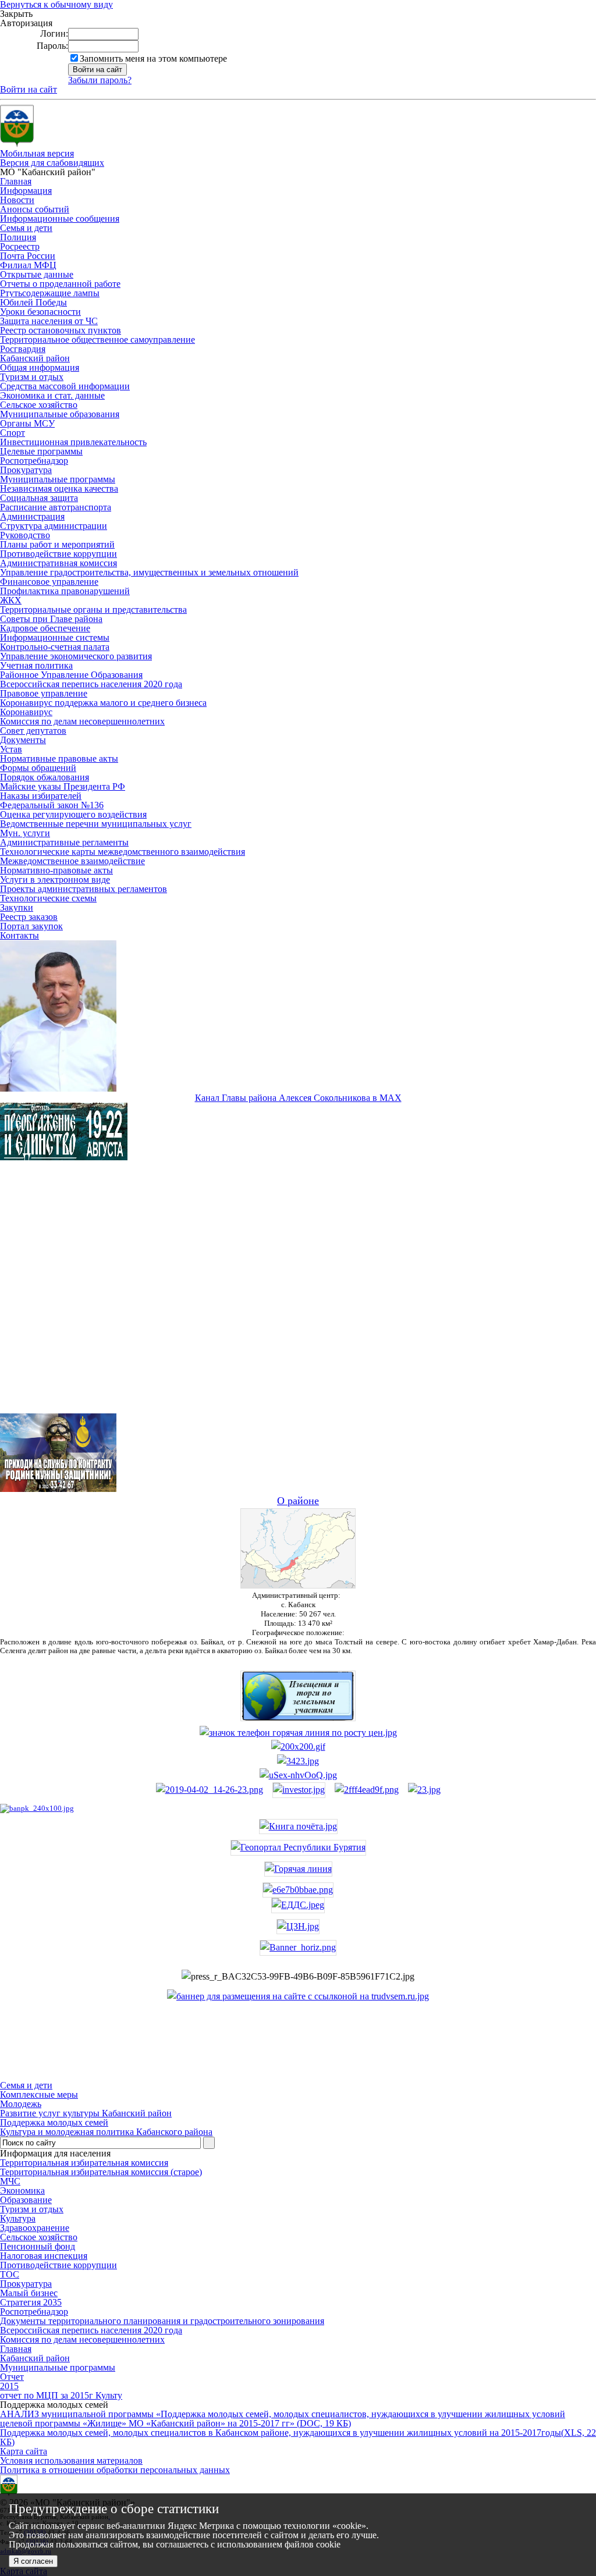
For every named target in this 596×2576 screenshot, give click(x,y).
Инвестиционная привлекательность (73, 442)
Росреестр (20, 246)
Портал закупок (31, 926)
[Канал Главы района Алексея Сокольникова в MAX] (58, 1088)
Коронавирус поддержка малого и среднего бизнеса (103, 703)
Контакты (19, 935)
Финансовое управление (49, 582)
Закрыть (16, 14)
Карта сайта (24, 2451)
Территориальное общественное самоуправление (97, 340)
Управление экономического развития (76, 656)
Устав (11, 749)
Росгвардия (23, 349)
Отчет (12, 2377)
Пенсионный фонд (38, 2246)
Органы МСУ (27, 423)
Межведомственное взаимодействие (72, 861)
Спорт (13, 433)
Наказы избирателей (41, 796)
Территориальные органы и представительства (93, 610)
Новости (17, 200)
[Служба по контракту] (298, 1297)
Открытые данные (37, 274)
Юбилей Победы (33, 302)
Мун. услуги (25, 833)
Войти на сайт (29, 89)
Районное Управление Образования (71, 675)
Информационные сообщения (60, 218)
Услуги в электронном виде (55, 880)
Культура (18, 2218)
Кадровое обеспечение (45, 628)
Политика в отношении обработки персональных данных (115, 2470)
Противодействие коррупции (58, 554)
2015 (9, 2386)
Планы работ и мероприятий (57, 544)
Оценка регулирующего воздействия (73, 814)
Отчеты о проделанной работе (60, 284)
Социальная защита (39, 498)
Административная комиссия (58, 563)
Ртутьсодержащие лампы (50, 293)
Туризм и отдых (32, 377)
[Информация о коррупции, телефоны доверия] (37, 1808)
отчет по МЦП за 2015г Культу (61, 2395)
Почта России (28, 256)
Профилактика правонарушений (65, 591)
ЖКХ (11, 600)
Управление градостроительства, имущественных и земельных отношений (149, 572)
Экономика (22, 2191)
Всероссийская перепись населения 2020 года (91, 684)
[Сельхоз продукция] (424, 1790)
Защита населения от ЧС (49, 321)
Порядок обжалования (45, 777)
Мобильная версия (37, 153)
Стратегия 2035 (31, 2302)
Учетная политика (36, 665)
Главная (16, 181)
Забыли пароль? (100, 80)
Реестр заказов (29, 917)
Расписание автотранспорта (56, 507)
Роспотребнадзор (34, 461)
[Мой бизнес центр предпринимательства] (298, 1761)
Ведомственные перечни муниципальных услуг (96, 824)
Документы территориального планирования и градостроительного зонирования (162, 2321)
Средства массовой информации (65, 386)
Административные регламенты (64, 842)
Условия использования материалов (71, 2460)
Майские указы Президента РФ (63, 786)
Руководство (25, 535)
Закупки (17, 907)
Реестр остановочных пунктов (61, 330)
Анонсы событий (35, 209)
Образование (26, 2200)
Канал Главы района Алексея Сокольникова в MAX (298, 1098)
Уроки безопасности (40, 312)
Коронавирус (26, 712)
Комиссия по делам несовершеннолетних (82, 721)
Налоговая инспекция (44, 2256)
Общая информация (40, 367)
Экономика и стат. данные (52, 395)
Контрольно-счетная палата (55, 647)
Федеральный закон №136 (52, 805)
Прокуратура (26, 470)
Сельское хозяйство (39, 405)
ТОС (10, 2274)
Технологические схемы (48, 898)
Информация (26, 191)
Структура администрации (54, 526)
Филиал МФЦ (28, 265)
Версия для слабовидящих (52, 163)
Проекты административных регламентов (84, 889)
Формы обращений (38, 768)
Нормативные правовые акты (59, 758)
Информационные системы (55, 637)
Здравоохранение (35, 2228)
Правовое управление (44, 693)
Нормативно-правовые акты (56, 870)
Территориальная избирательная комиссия (84, 2163)
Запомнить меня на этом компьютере (153, 58)
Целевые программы (41, 451)
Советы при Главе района (51, 619)
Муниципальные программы (58, 479)
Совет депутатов (33, 731)
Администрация (32, 516)
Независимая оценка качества (59, 488)
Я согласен (33, 2561)
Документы (23, 740)
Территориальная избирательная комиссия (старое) (101, 2172)
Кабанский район (35, 358)
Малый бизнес (29, 2293)
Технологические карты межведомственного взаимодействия (123, 852)
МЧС (10, 2181)
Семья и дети (26, 228)
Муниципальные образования (60, 414)
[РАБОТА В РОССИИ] (298, 1996)
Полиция (18, 237)
